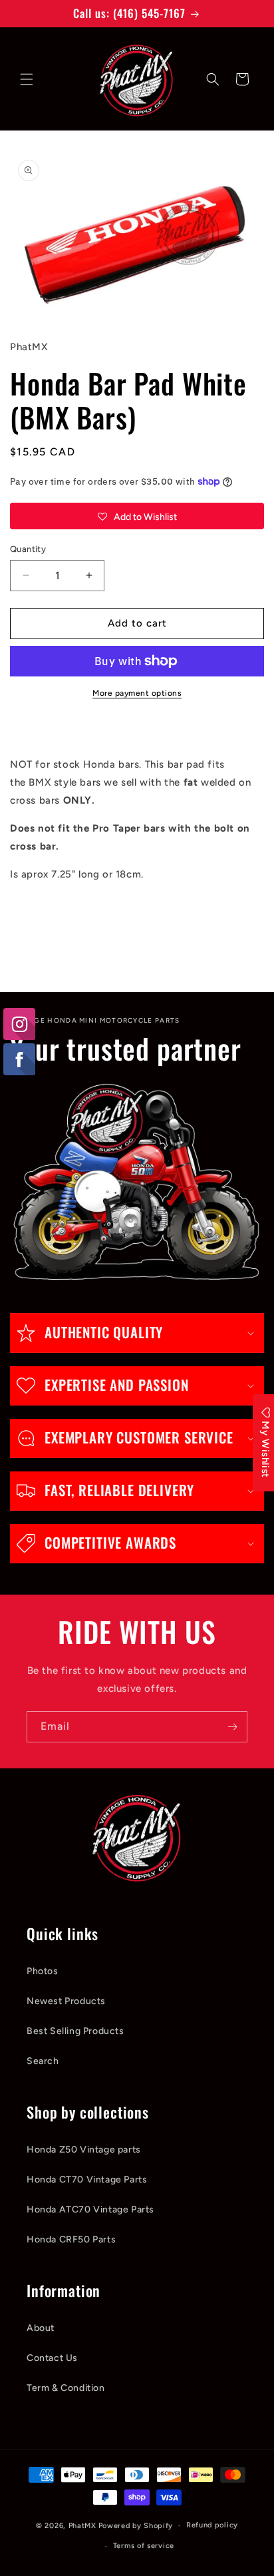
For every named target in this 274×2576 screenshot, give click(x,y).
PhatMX (82, 2526)
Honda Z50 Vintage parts (84, 2150)
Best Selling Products (75, 2031)
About (41, 2328)
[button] (27, 79)
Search (43, 2061)
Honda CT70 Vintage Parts (87, 2180)
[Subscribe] (232, 1727)
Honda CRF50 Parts (71, 2239)
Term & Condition (66, 2388)
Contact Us (52, 2358)
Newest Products (66, 2001)
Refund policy (212, 2525)
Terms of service (144, 2546)
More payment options (137, 693)
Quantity (28, 549)
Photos (43, 1971)
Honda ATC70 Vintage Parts (90, 2209)
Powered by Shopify (136, 2526)
